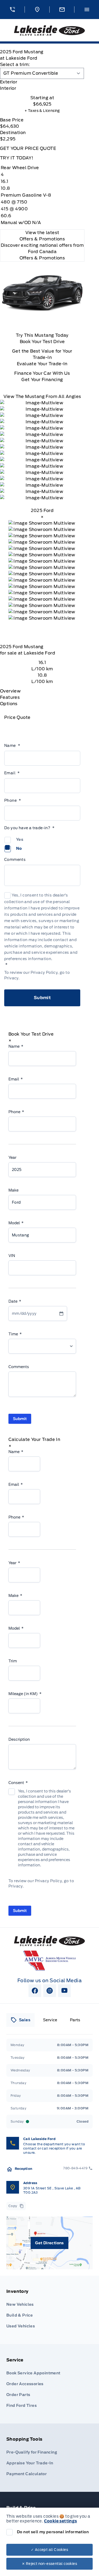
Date (15, 1301)
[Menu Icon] (87, 10)
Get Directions (49, 2243)
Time (15, 1334)
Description (19, 1739)
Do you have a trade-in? (29, 828)
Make (13, 1190)
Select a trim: (15, 65)
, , (52, 2190)
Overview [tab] (10, 691)
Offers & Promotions (42, 258)
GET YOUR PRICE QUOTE (28, 148)
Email (12, 773)
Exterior (9, 82)
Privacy (11, 978)
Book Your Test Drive (42, 342)
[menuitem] (49, 2310)
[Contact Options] (62, 10)
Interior (8, 88)
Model (16, 1223)
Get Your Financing (42, 380)
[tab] (42, 82)
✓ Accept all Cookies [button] (49, 2550)
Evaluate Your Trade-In (42, 364)
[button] (12, 10)
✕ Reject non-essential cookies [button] (49, 2564)
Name (12, 746)
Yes (20, 839)
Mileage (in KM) (25, 1694)
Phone (13, 800)
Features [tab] (10, 697)
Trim (13, 1661)
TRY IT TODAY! (17, 158)
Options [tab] (9, 704)
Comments (15, 860)
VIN (12, 1256)
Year (12, 1157)
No (19, 848)
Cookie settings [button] (61, 2521)
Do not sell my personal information (53, 2532)
